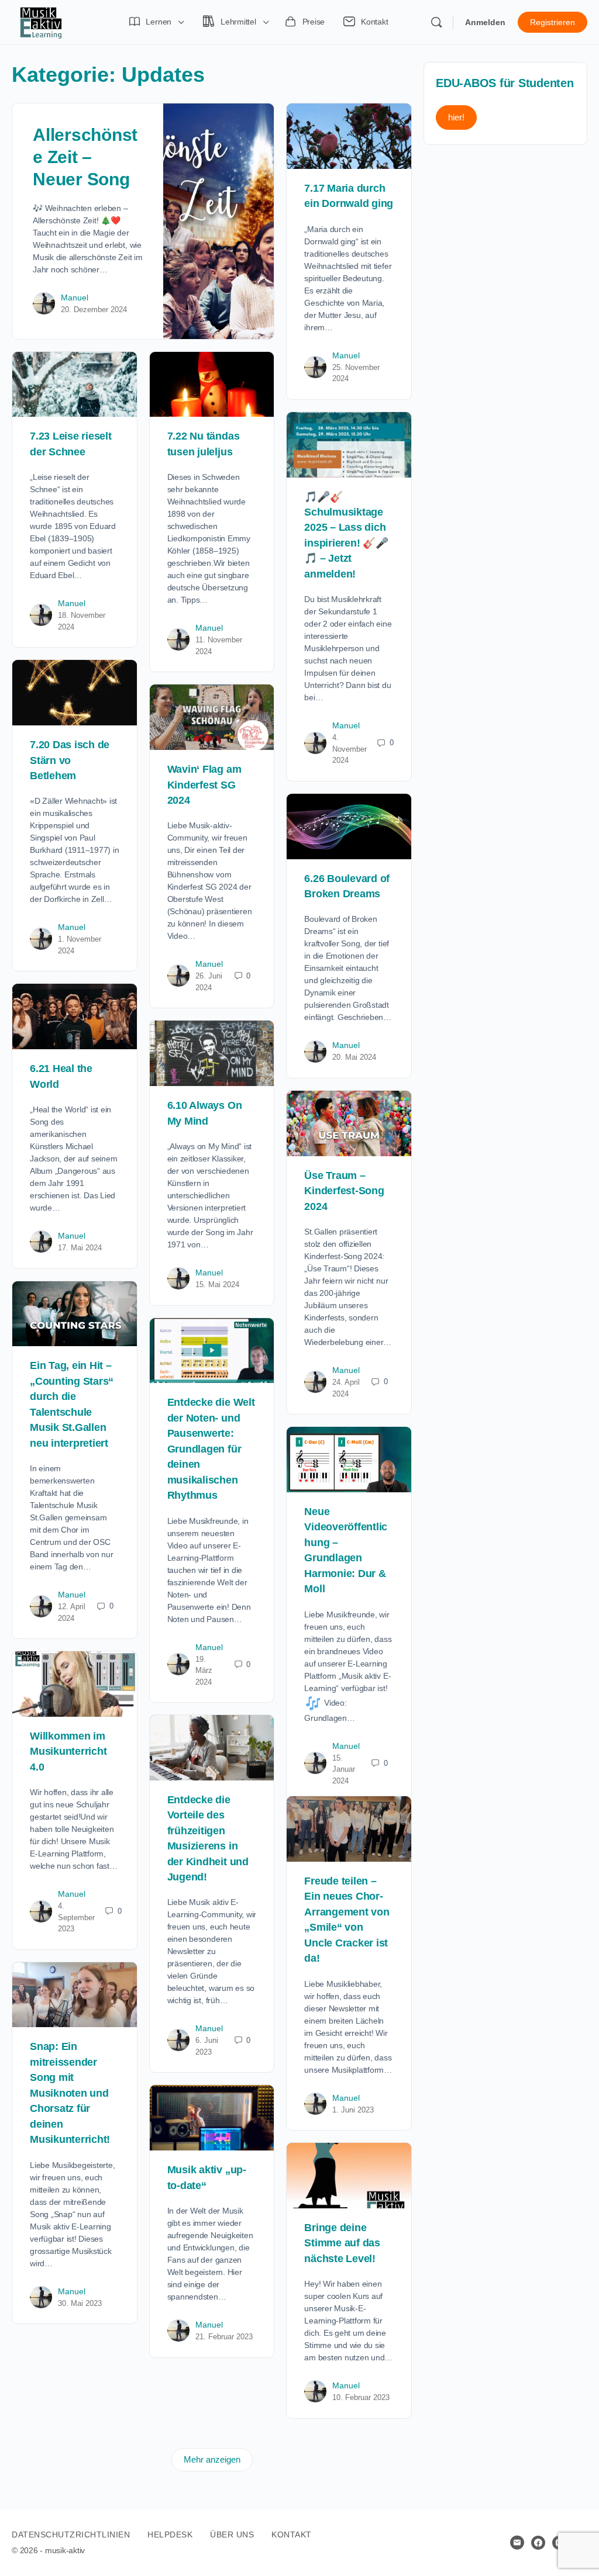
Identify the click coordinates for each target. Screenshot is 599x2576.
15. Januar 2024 (344, 1769)
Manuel (75, 298)
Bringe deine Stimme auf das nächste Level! (342, 2243)
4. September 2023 (76, 1917)
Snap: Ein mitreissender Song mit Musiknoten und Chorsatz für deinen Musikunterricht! (70, 2093)
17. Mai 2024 (80, 1248)
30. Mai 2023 (80, 2303)
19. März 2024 (204, 1671)
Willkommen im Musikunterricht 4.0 (68, 1752)
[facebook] (538, 2543)
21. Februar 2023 (224, 2337)
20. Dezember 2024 (94, 310)
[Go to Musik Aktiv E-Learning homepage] (41, 21)
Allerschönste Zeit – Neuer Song (85, 157)
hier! (456, 117)
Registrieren (552, 22)
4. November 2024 (350, 749)
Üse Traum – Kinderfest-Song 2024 (344, 1191)
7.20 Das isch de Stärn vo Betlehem (70, 760)
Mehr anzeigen (212, 2459)
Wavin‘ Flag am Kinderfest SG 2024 (204, 785)
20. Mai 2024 (354, 1057)
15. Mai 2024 (217, 1284)
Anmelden (485, 22)
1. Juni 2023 (353, 2110)
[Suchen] (436, 22)
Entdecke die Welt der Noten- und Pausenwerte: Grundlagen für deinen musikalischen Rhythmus (211, 1449)
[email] (517, 2543)
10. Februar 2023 (361, 2397)
